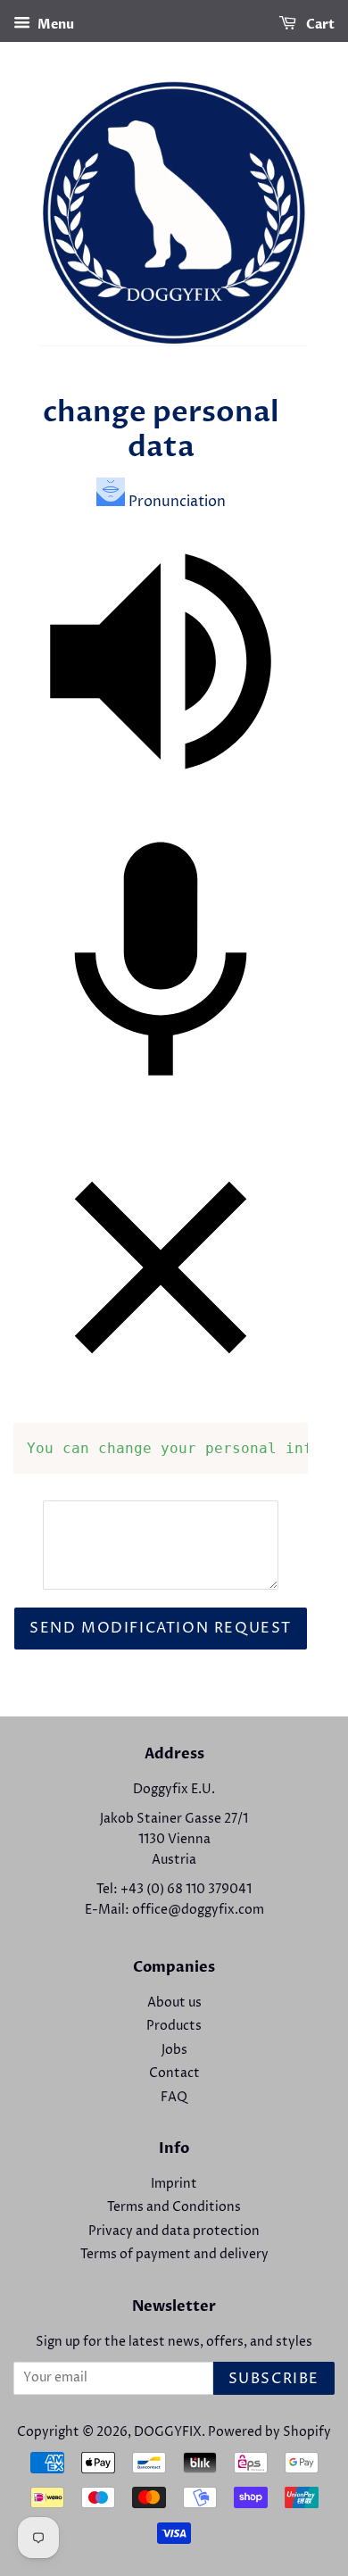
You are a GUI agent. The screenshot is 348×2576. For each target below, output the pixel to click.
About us (174, 2003)
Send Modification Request (161, 1628)
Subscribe (274, 2379)
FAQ (174, 2098)
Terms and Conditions (174, 2207)
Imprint (174, 2184)
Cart (319, 25)
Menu (54, 25)
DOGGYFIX (168, 2432)
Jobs (174, 2050)
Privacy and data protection (174, 2231)
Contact (174, 2073)
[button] (161, 804)
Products (174, 2026)
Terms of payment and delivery (174, 2255)
